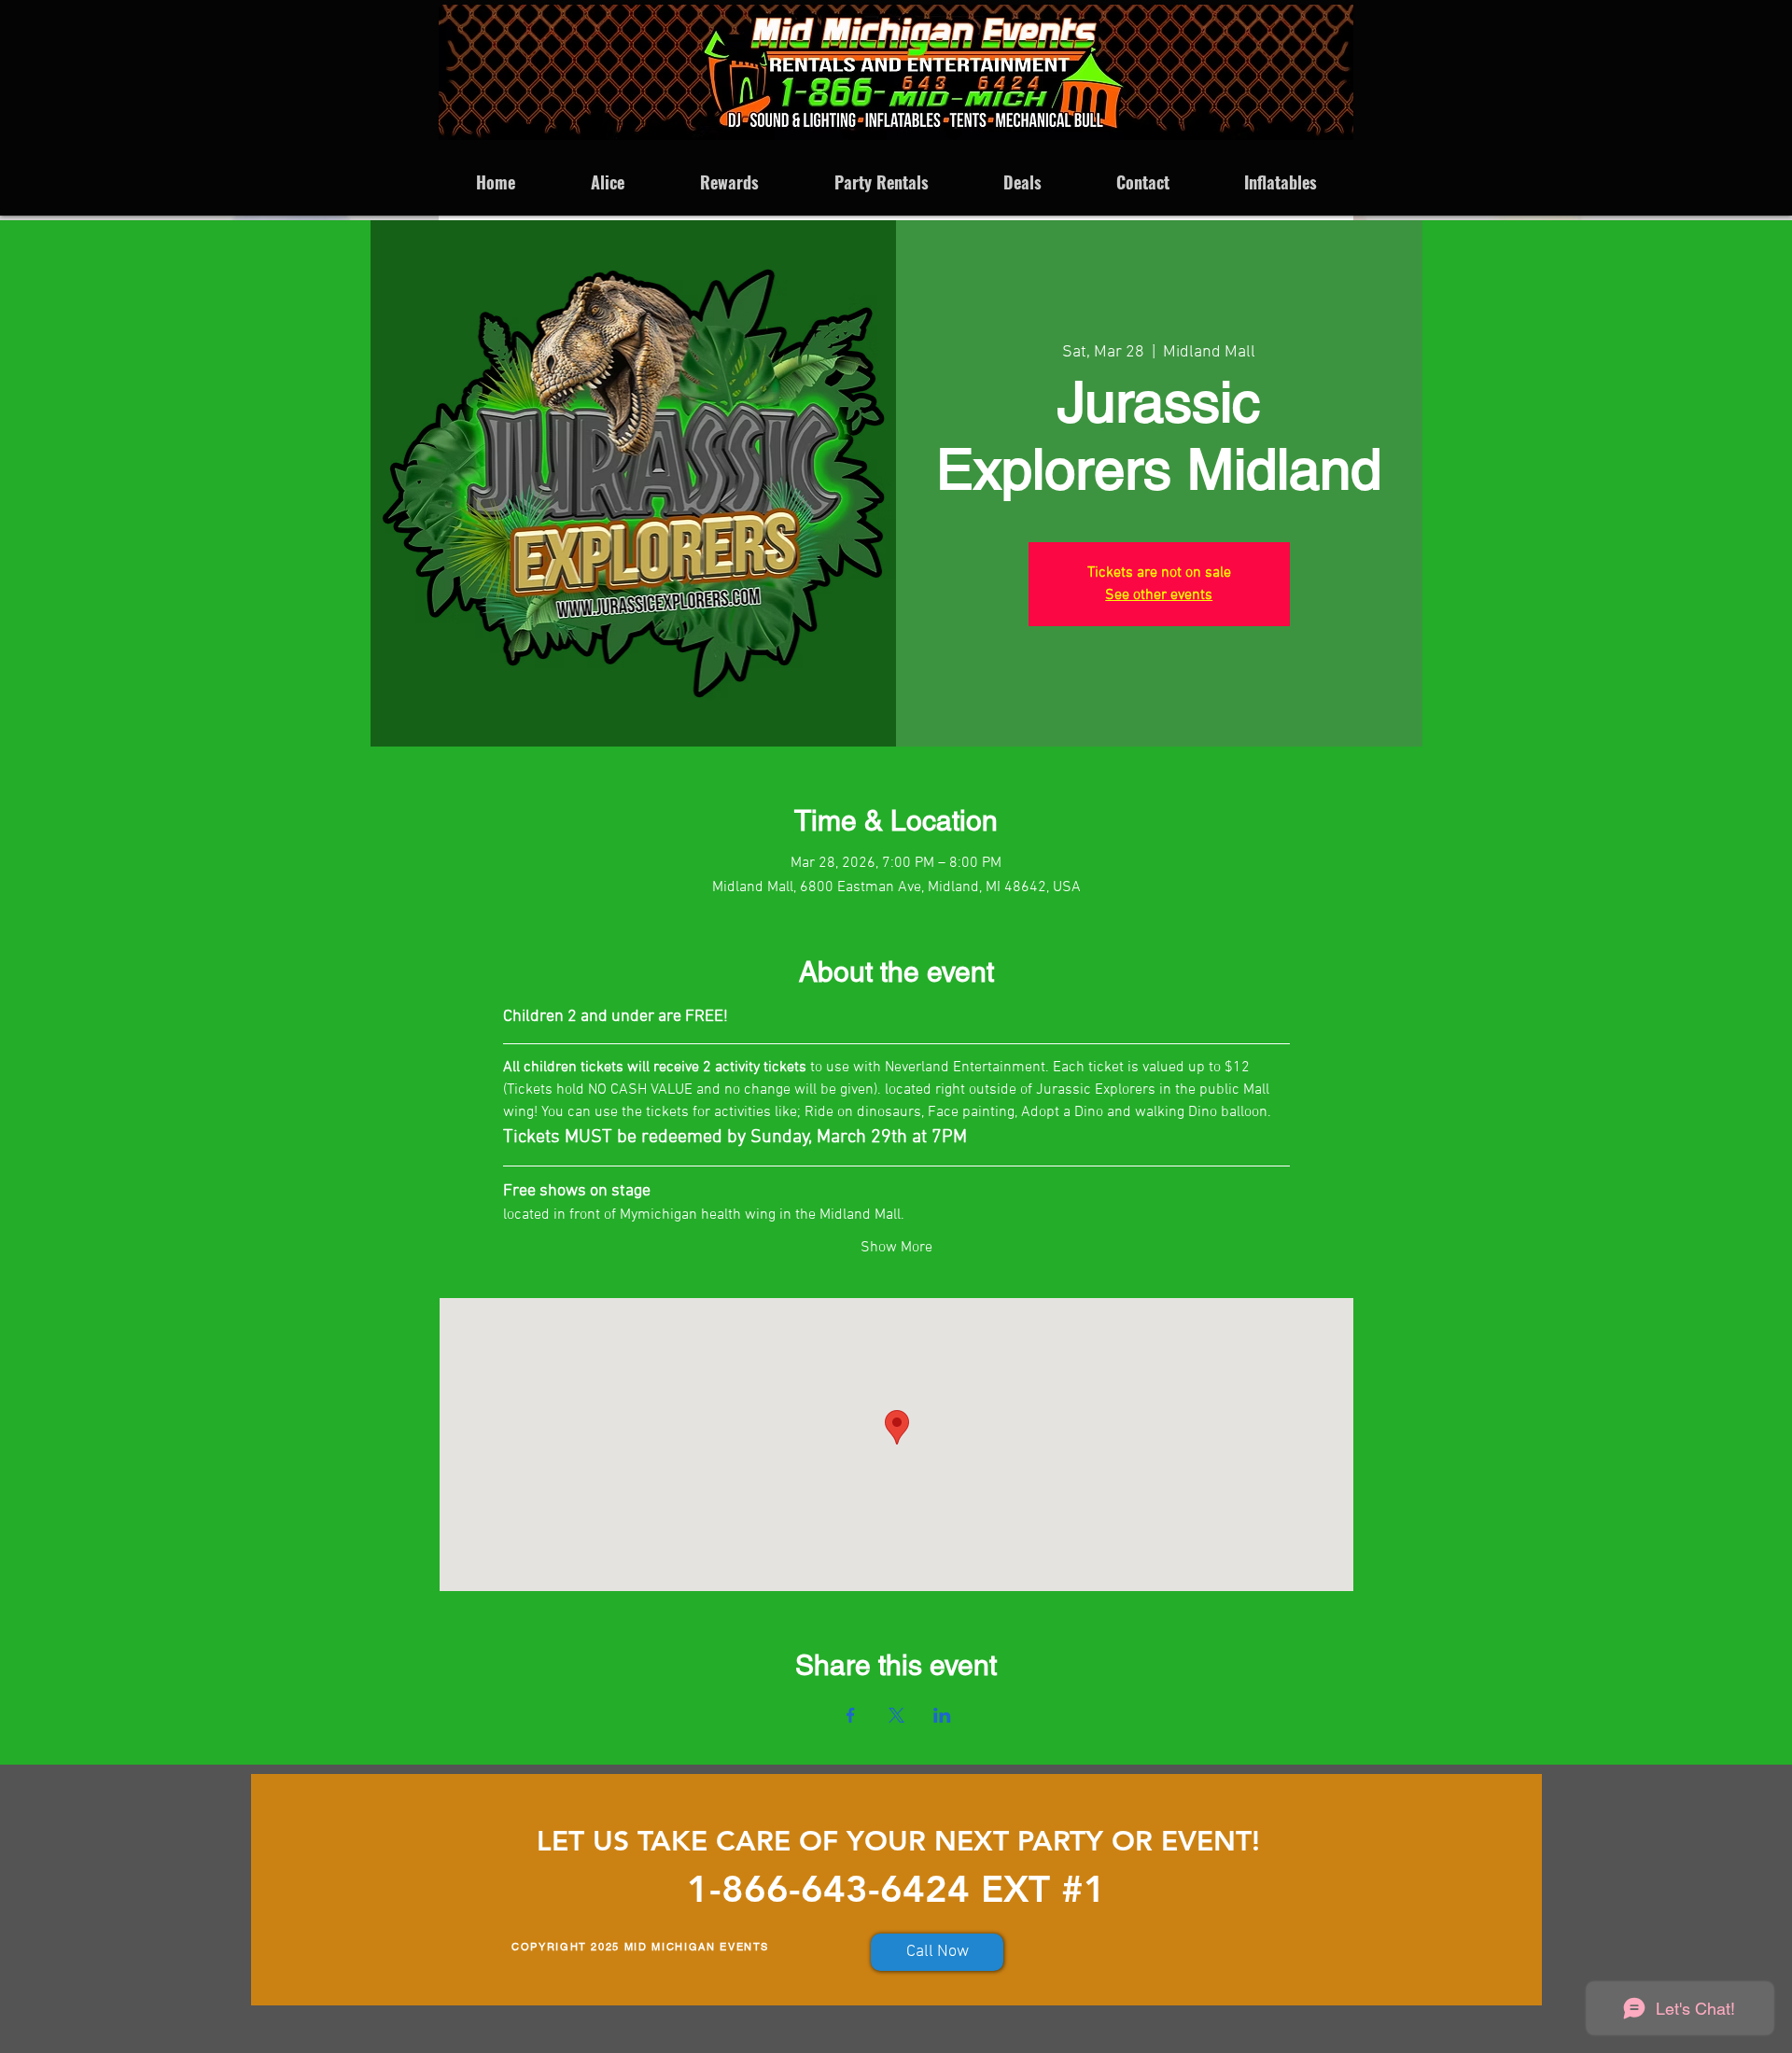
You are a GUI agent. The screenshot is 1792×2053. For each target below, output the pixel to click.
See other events (1159, 595)
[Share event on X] (896, 1715)
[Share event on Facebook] (851, 1715)
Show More (896, 1248)
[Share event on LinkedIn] (942, 1715)
